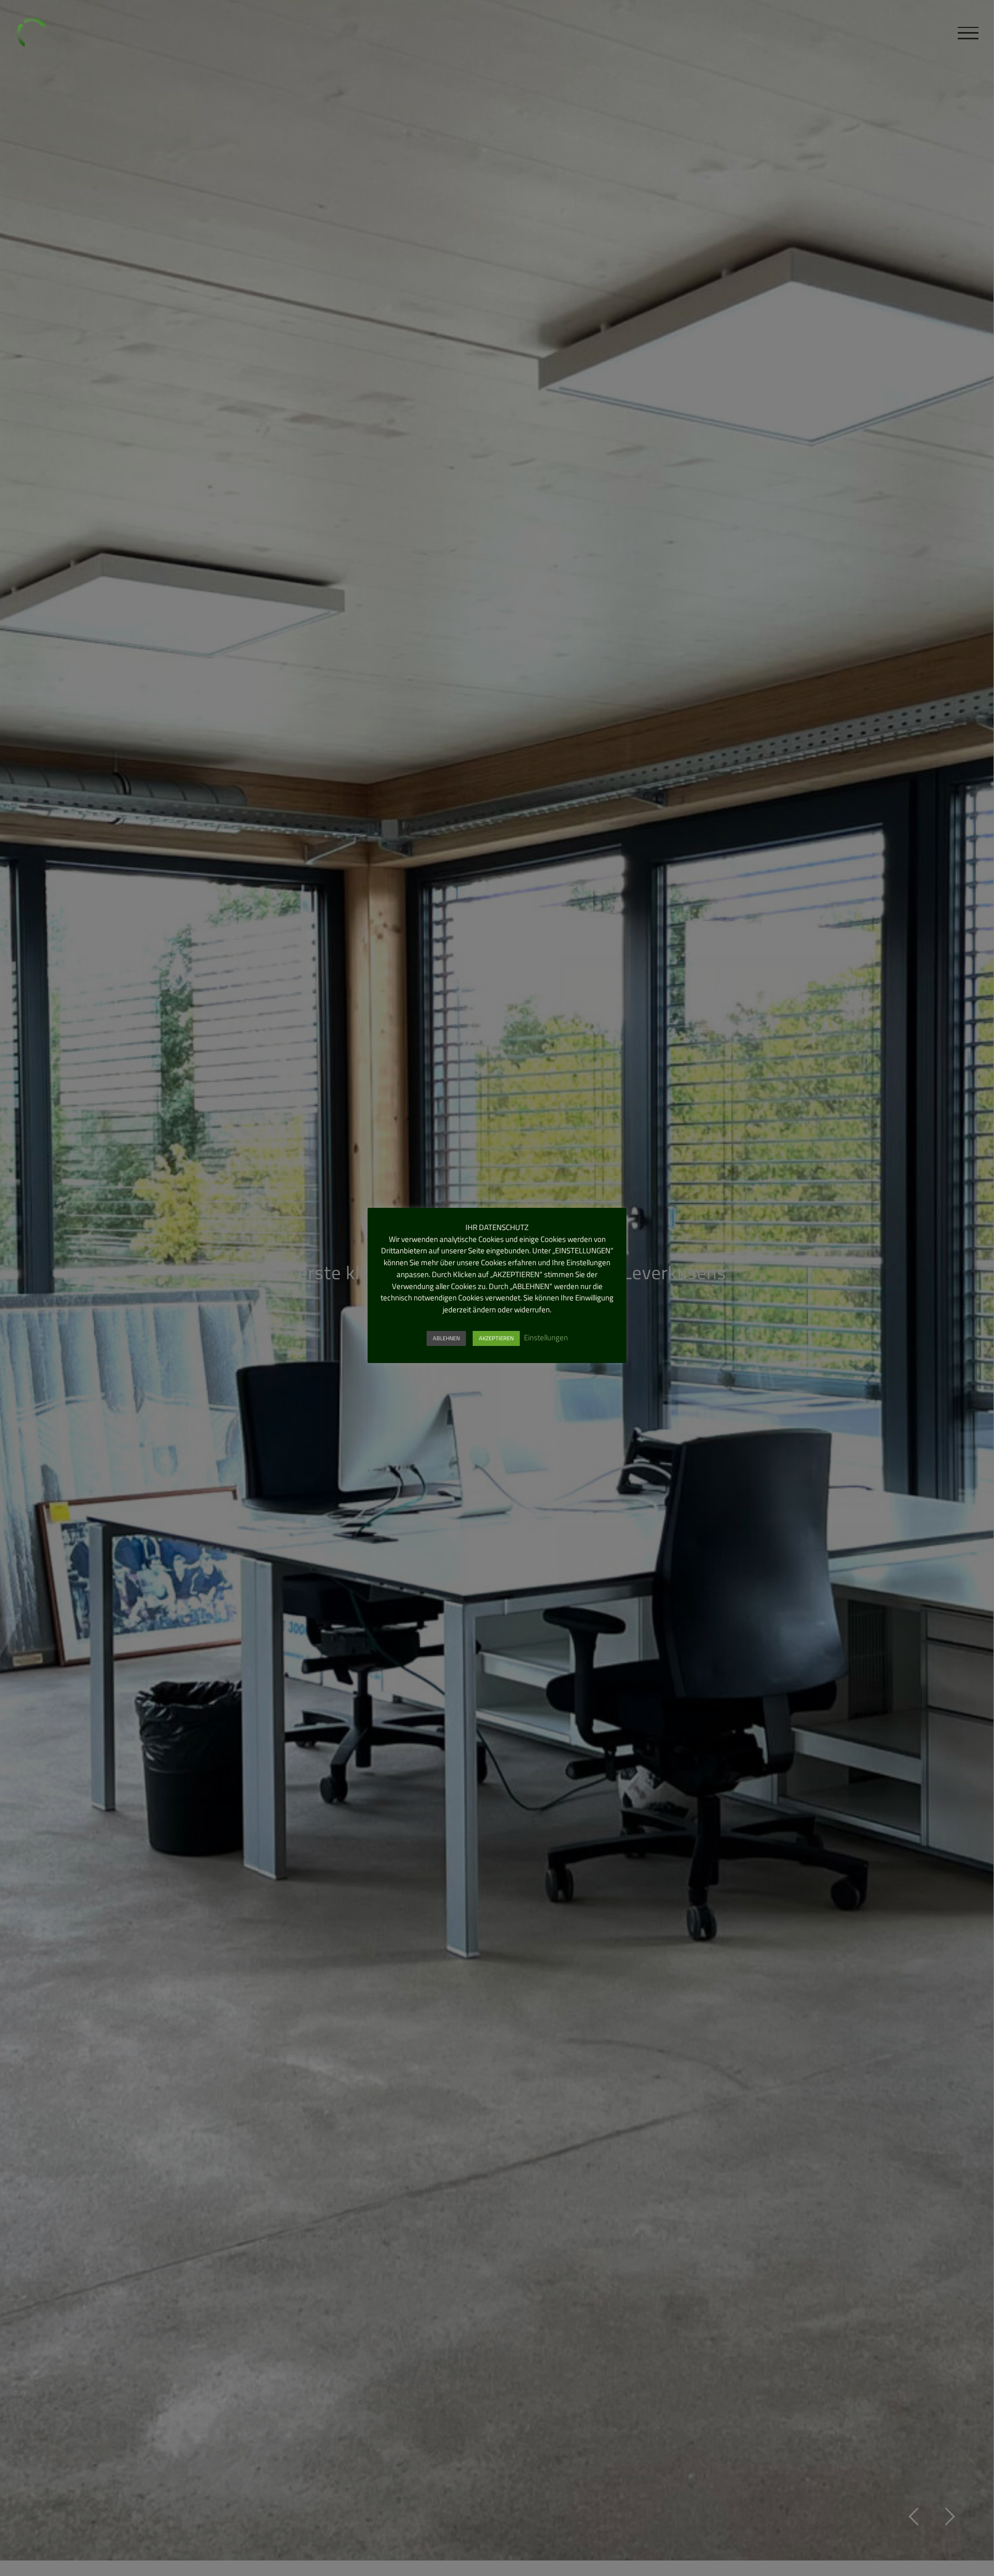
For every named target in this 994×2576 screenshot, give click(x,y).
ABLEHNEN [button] (446, 1338)
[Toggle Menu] (968, 33)
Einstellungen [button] (546, 1337)
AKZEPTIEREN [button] (496, 1338)
